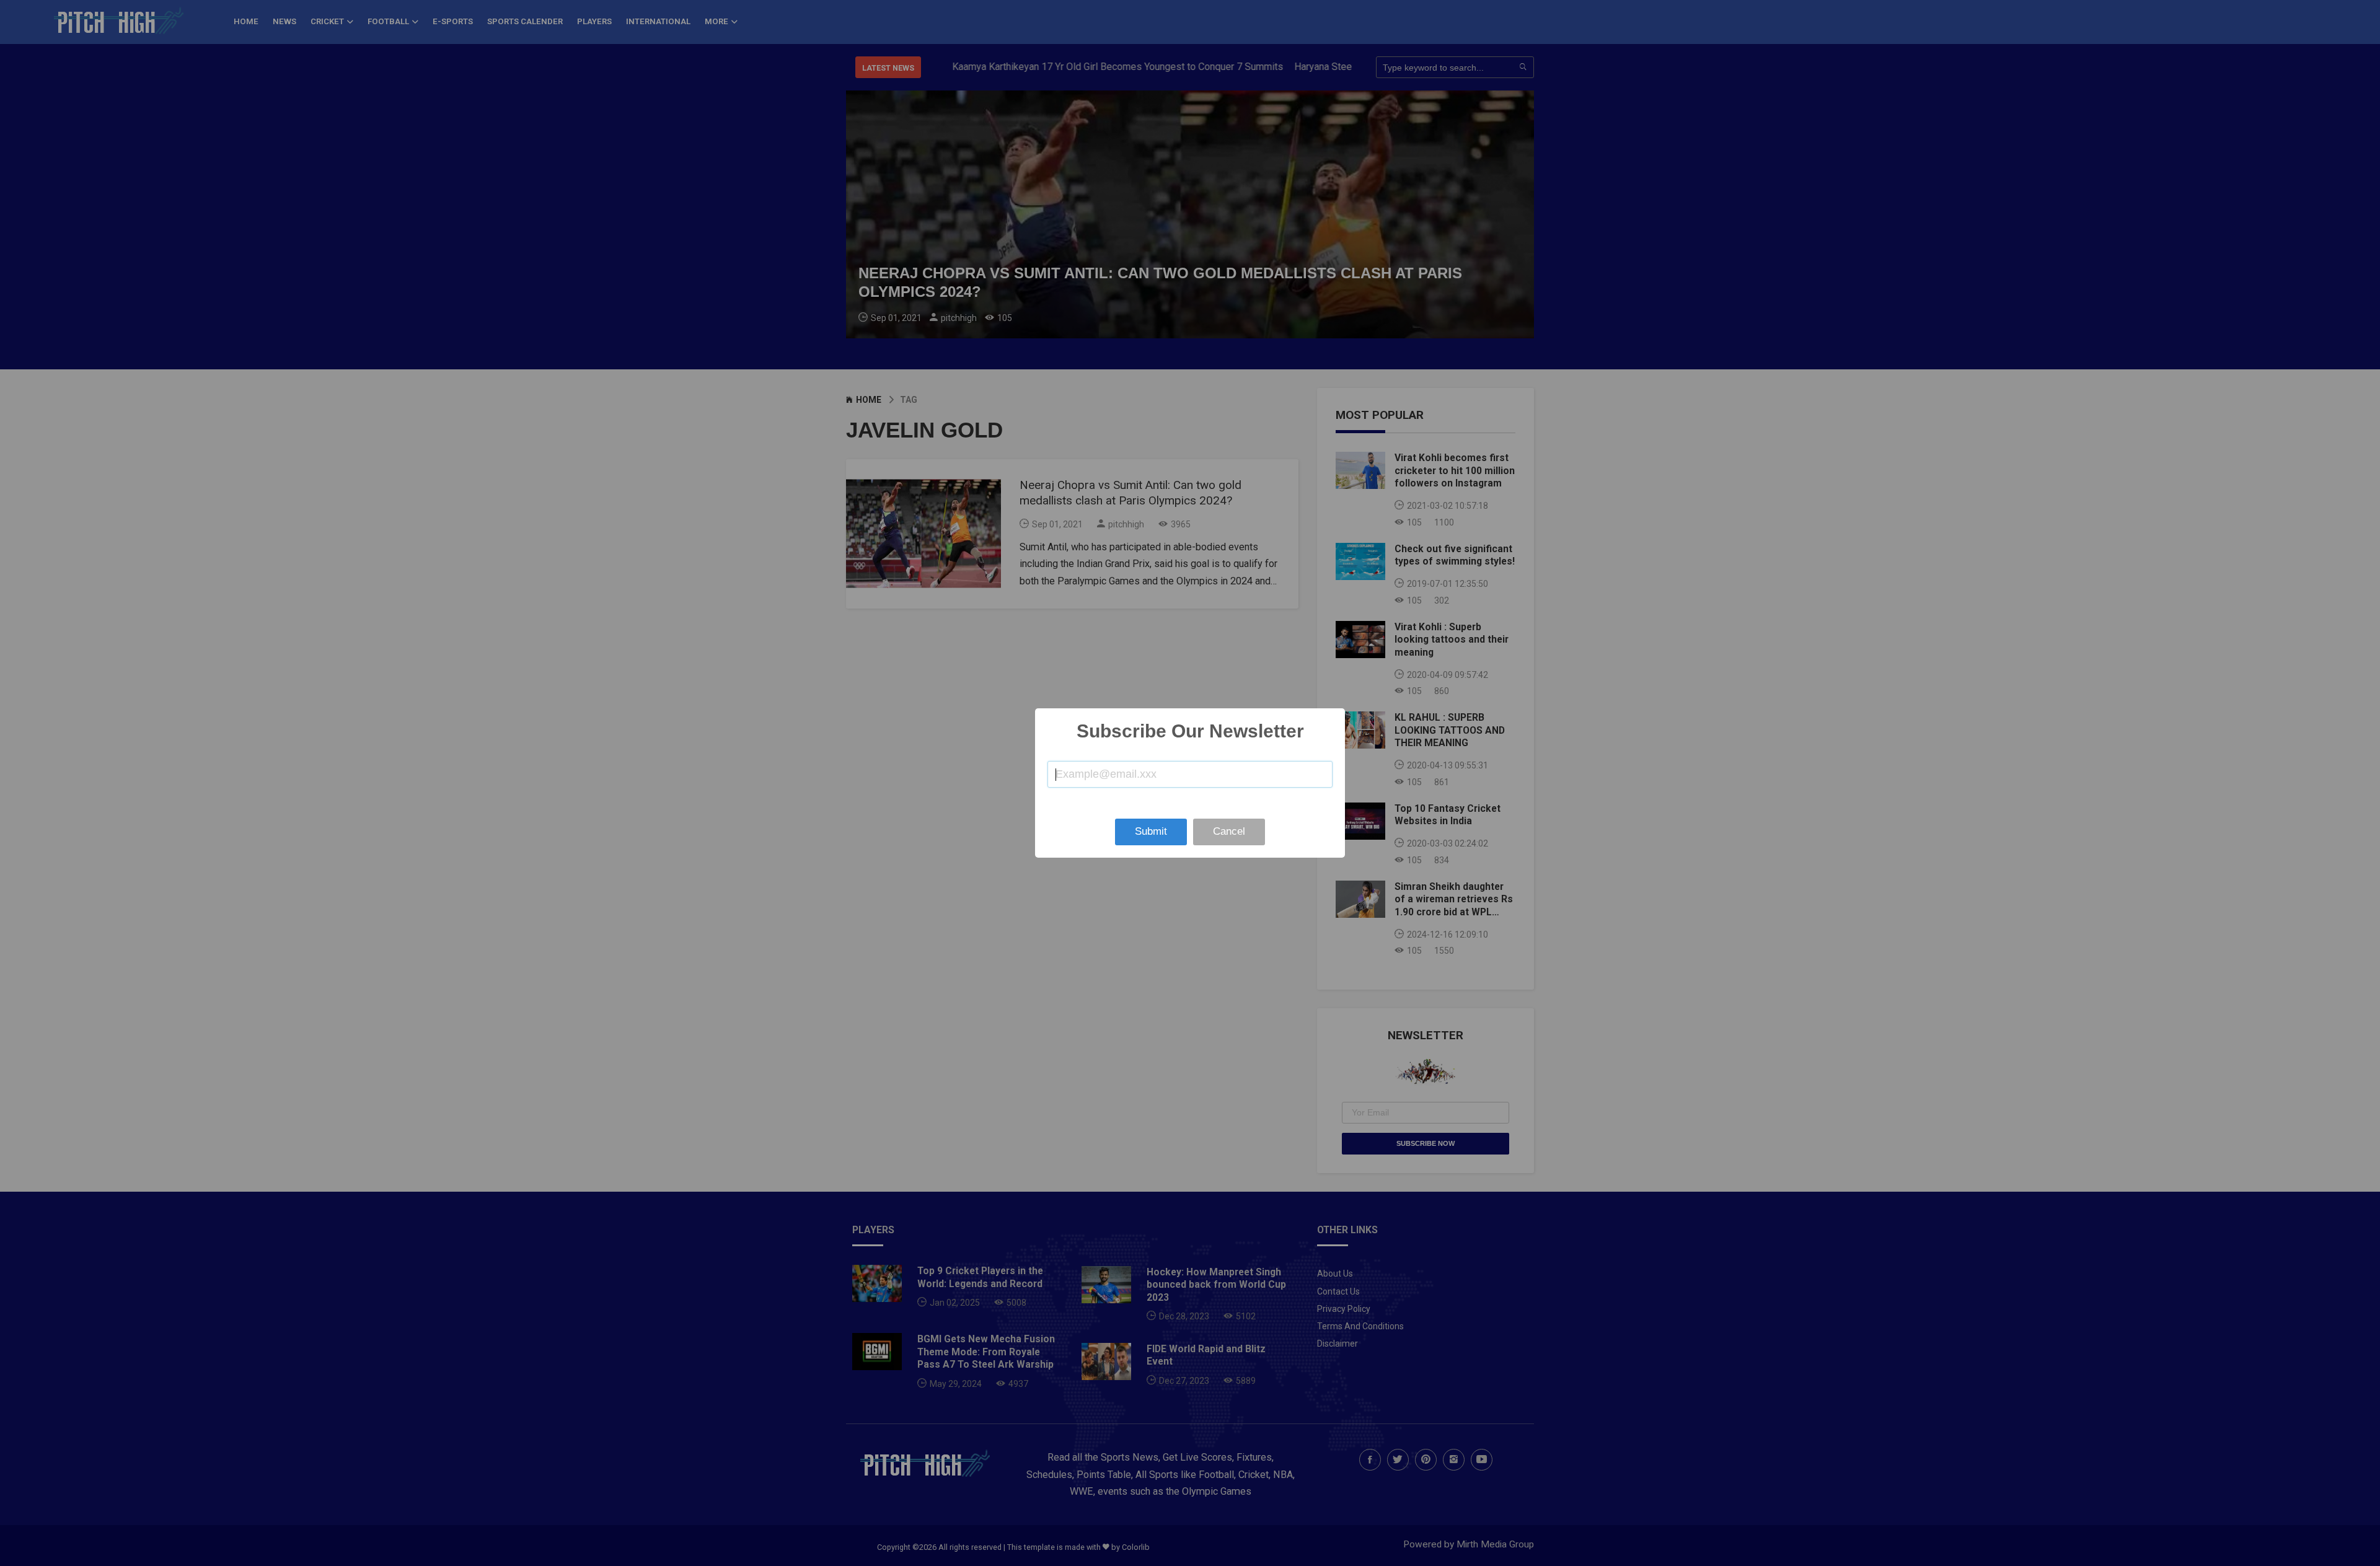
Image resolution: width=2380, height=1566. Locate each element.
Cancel (1229, 831)
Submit (1151, 831)
